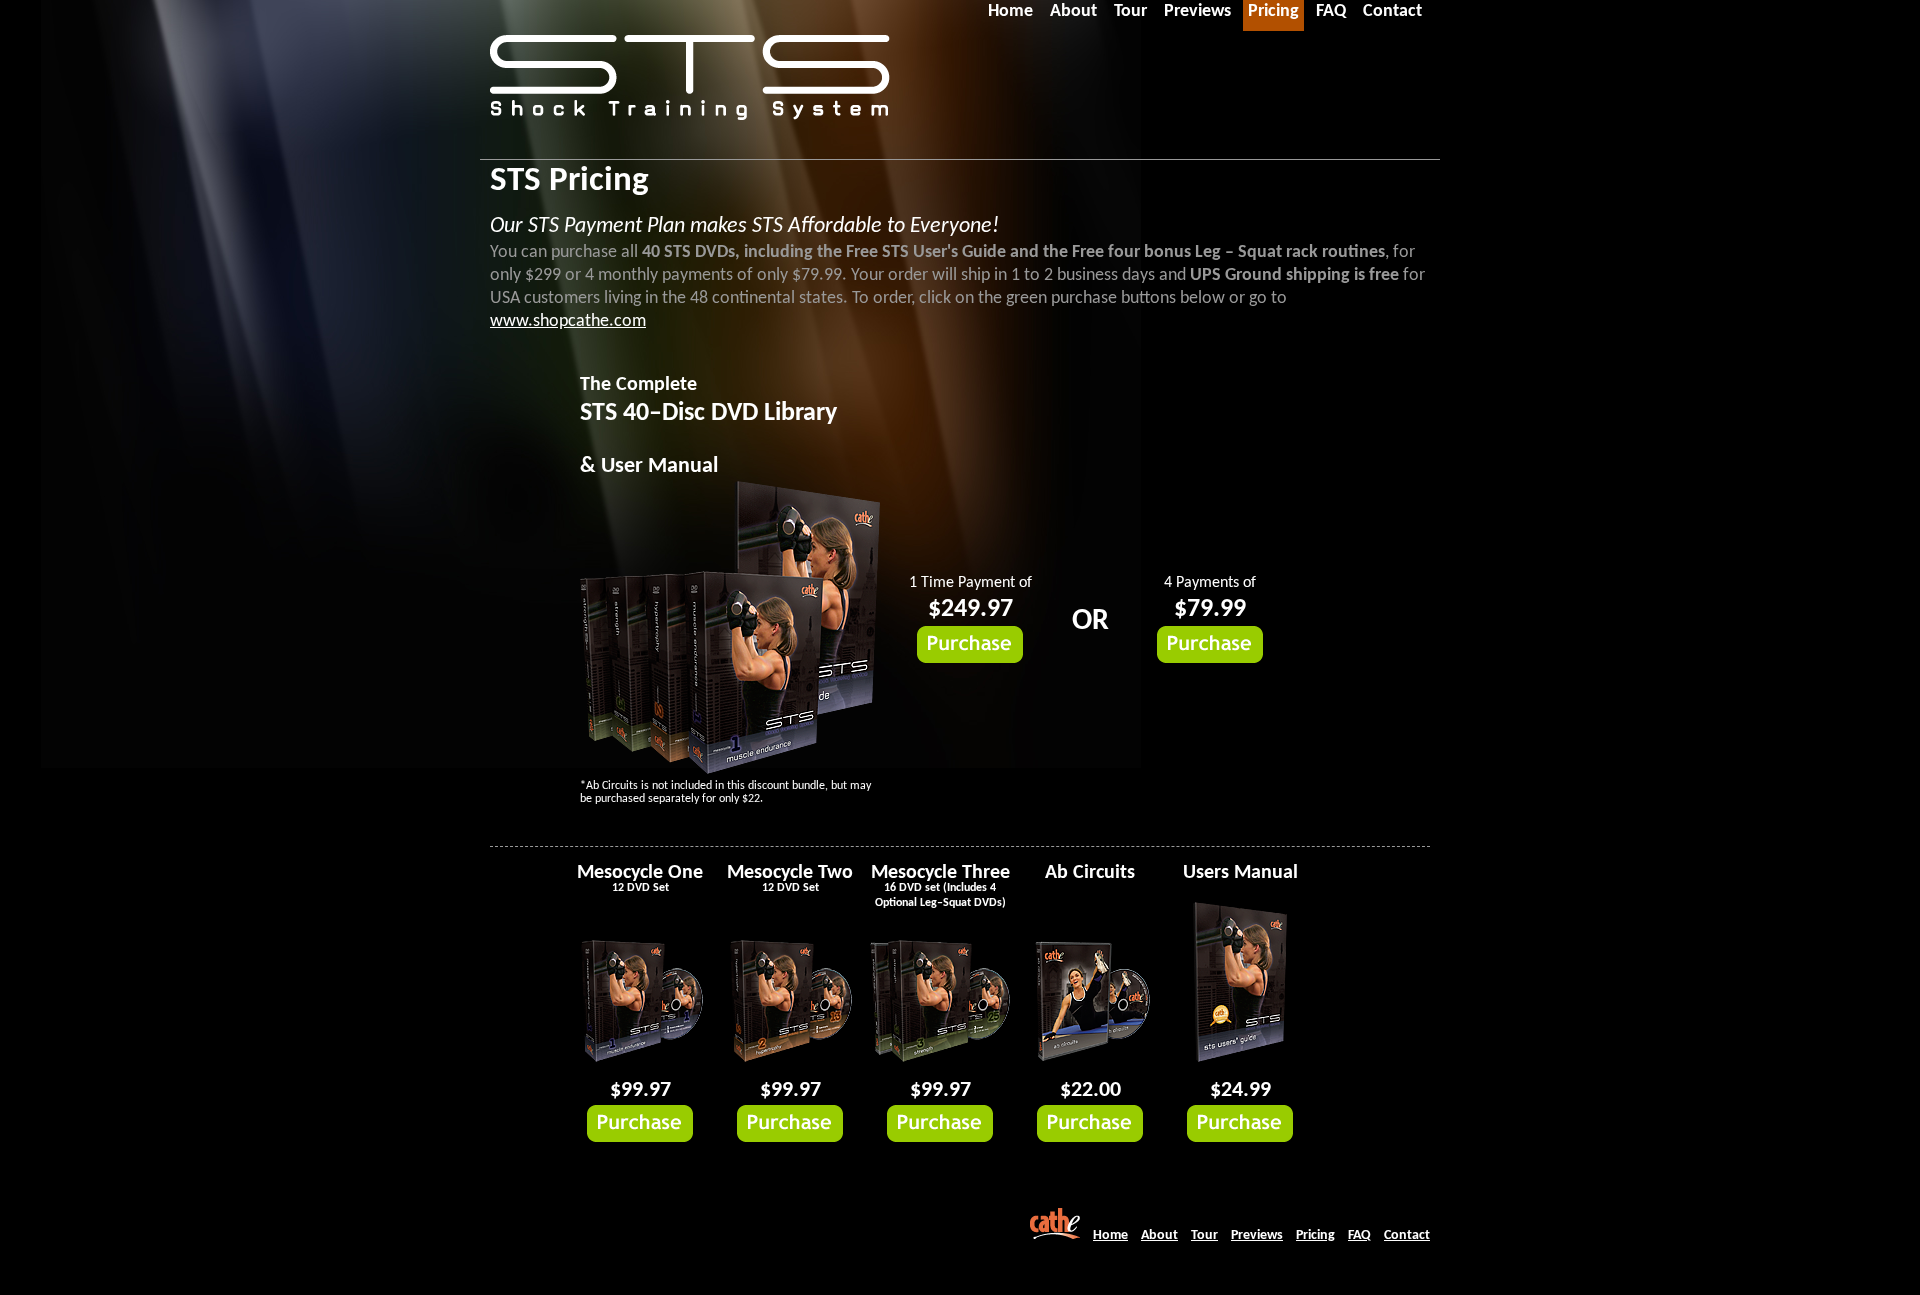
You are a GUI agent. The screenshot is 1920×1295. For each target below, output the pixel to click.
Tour (1204, 1235)
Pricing (1315, 1235)
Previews (1257, 1235)
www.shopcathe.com (568, 321)
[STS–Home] (690, 100)
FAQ (1359, 1235)
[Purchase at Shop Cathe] (970, 659)
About (1159, 1235)
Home (1110, 1235)
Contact (1407, 1235)
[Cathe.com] (1055, 1235)
